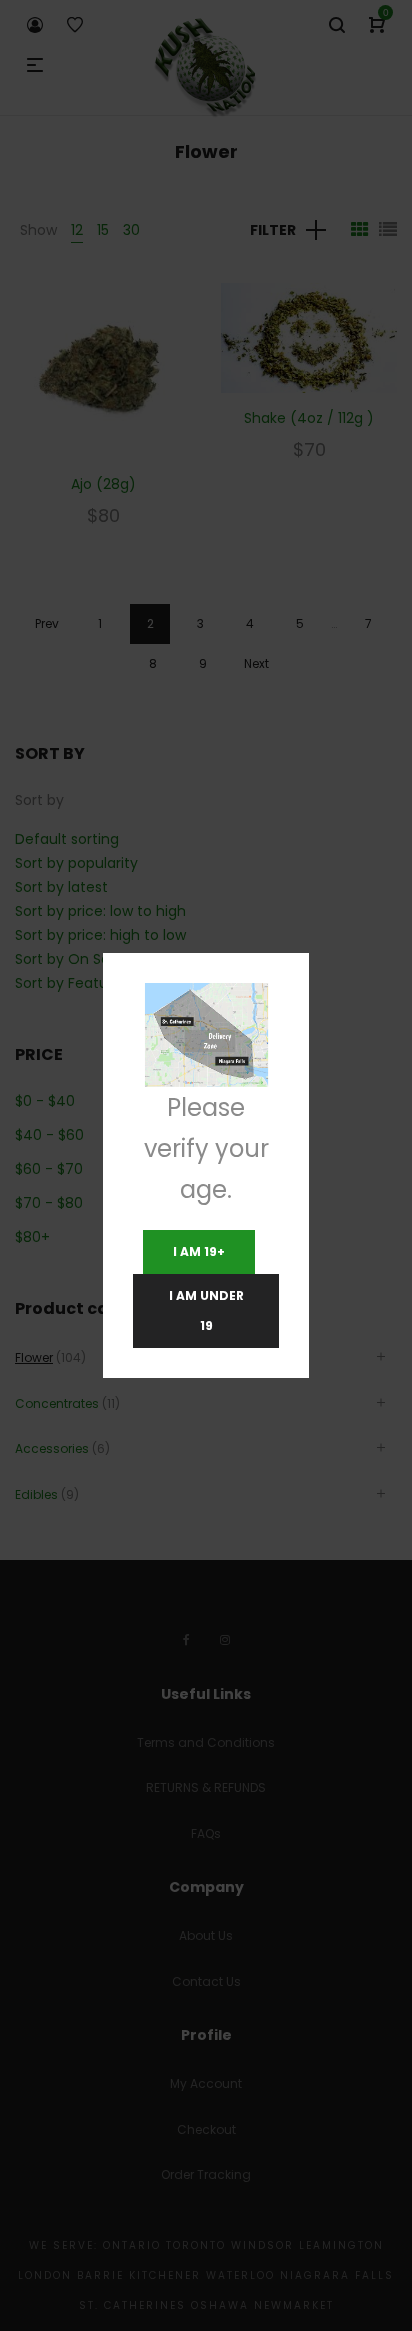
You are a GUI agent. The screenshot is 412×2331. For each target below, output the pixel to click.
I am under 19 (206, 1310)
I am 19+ (199, 1251)
